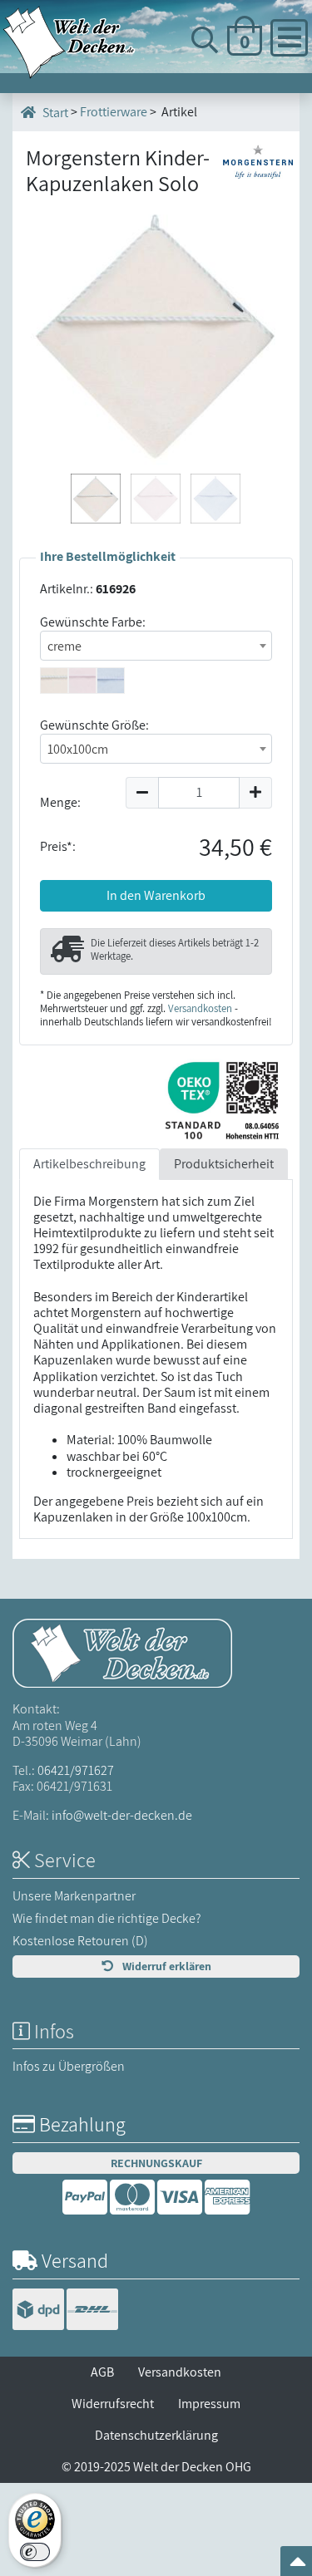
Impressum (209, 2404)
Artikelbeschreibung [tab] (89, 1164)
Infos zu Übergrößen (69, 2066)
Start (54, 113)
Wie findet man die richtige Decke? (107, 1918)
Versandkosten (200, 1008)
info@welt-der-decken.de (122, 1815)
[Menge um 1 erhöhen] (256, 793)
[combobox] (156, 646)
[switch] (35, 2552)
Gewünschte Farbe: (93, 622)
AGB (102, 2372)
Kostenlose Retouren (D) (80, 1941)
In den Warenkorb (156, 895)
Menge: (60, 802)
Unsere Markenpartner (74, 1896)
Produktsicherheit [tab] (224, 1164)
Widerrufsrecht (113, 2404)
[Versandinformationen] (65, 2311)
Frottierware (114, 112)
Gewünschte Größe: (94, 725)
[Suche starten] (266, 100)
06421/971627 (76, 1770)
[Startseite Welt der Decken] (122, 1652)
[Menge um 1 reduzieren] (142, 793)
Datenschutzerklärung (156, 2435)
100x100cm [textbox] (78, 749)
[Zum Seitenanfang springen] (298, 2566)
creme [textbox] (64, 646)
